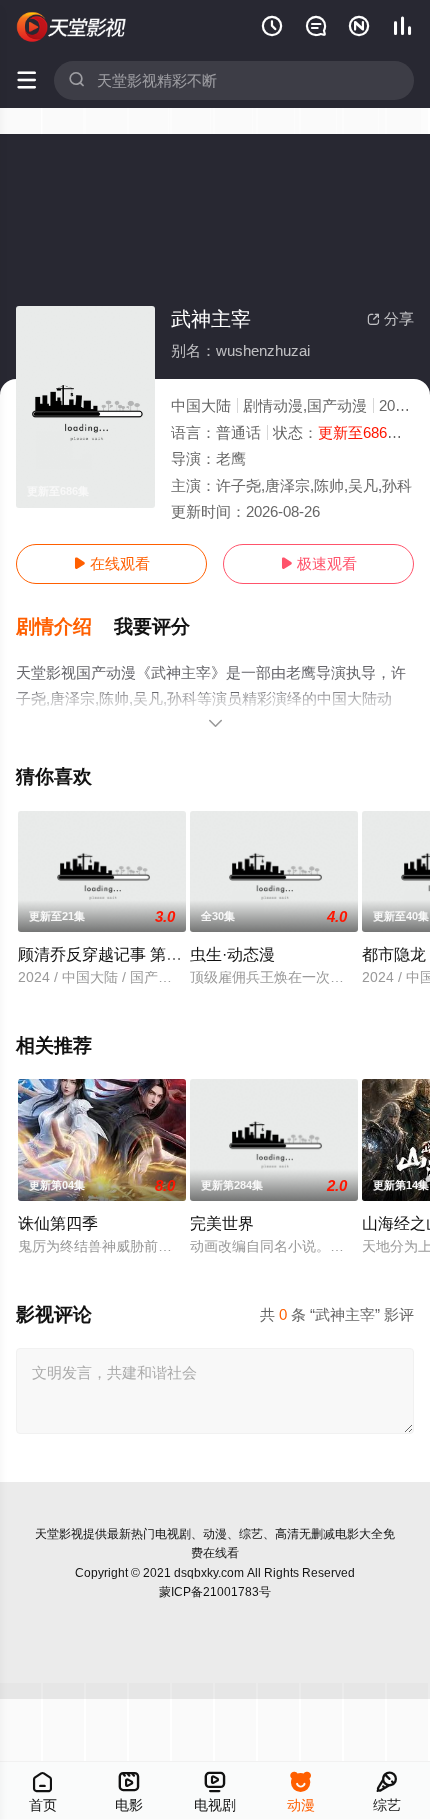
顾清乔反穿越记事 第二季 (108, 954)
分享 (390, 318)
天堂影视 (59, 1534)
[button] (65, 627)
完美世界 (222, 1223)
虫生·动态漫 (232, 954)
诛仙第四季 (58, 1223)
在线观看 (111, 563)
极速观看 (318, 563)
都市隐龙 (394, 954)
